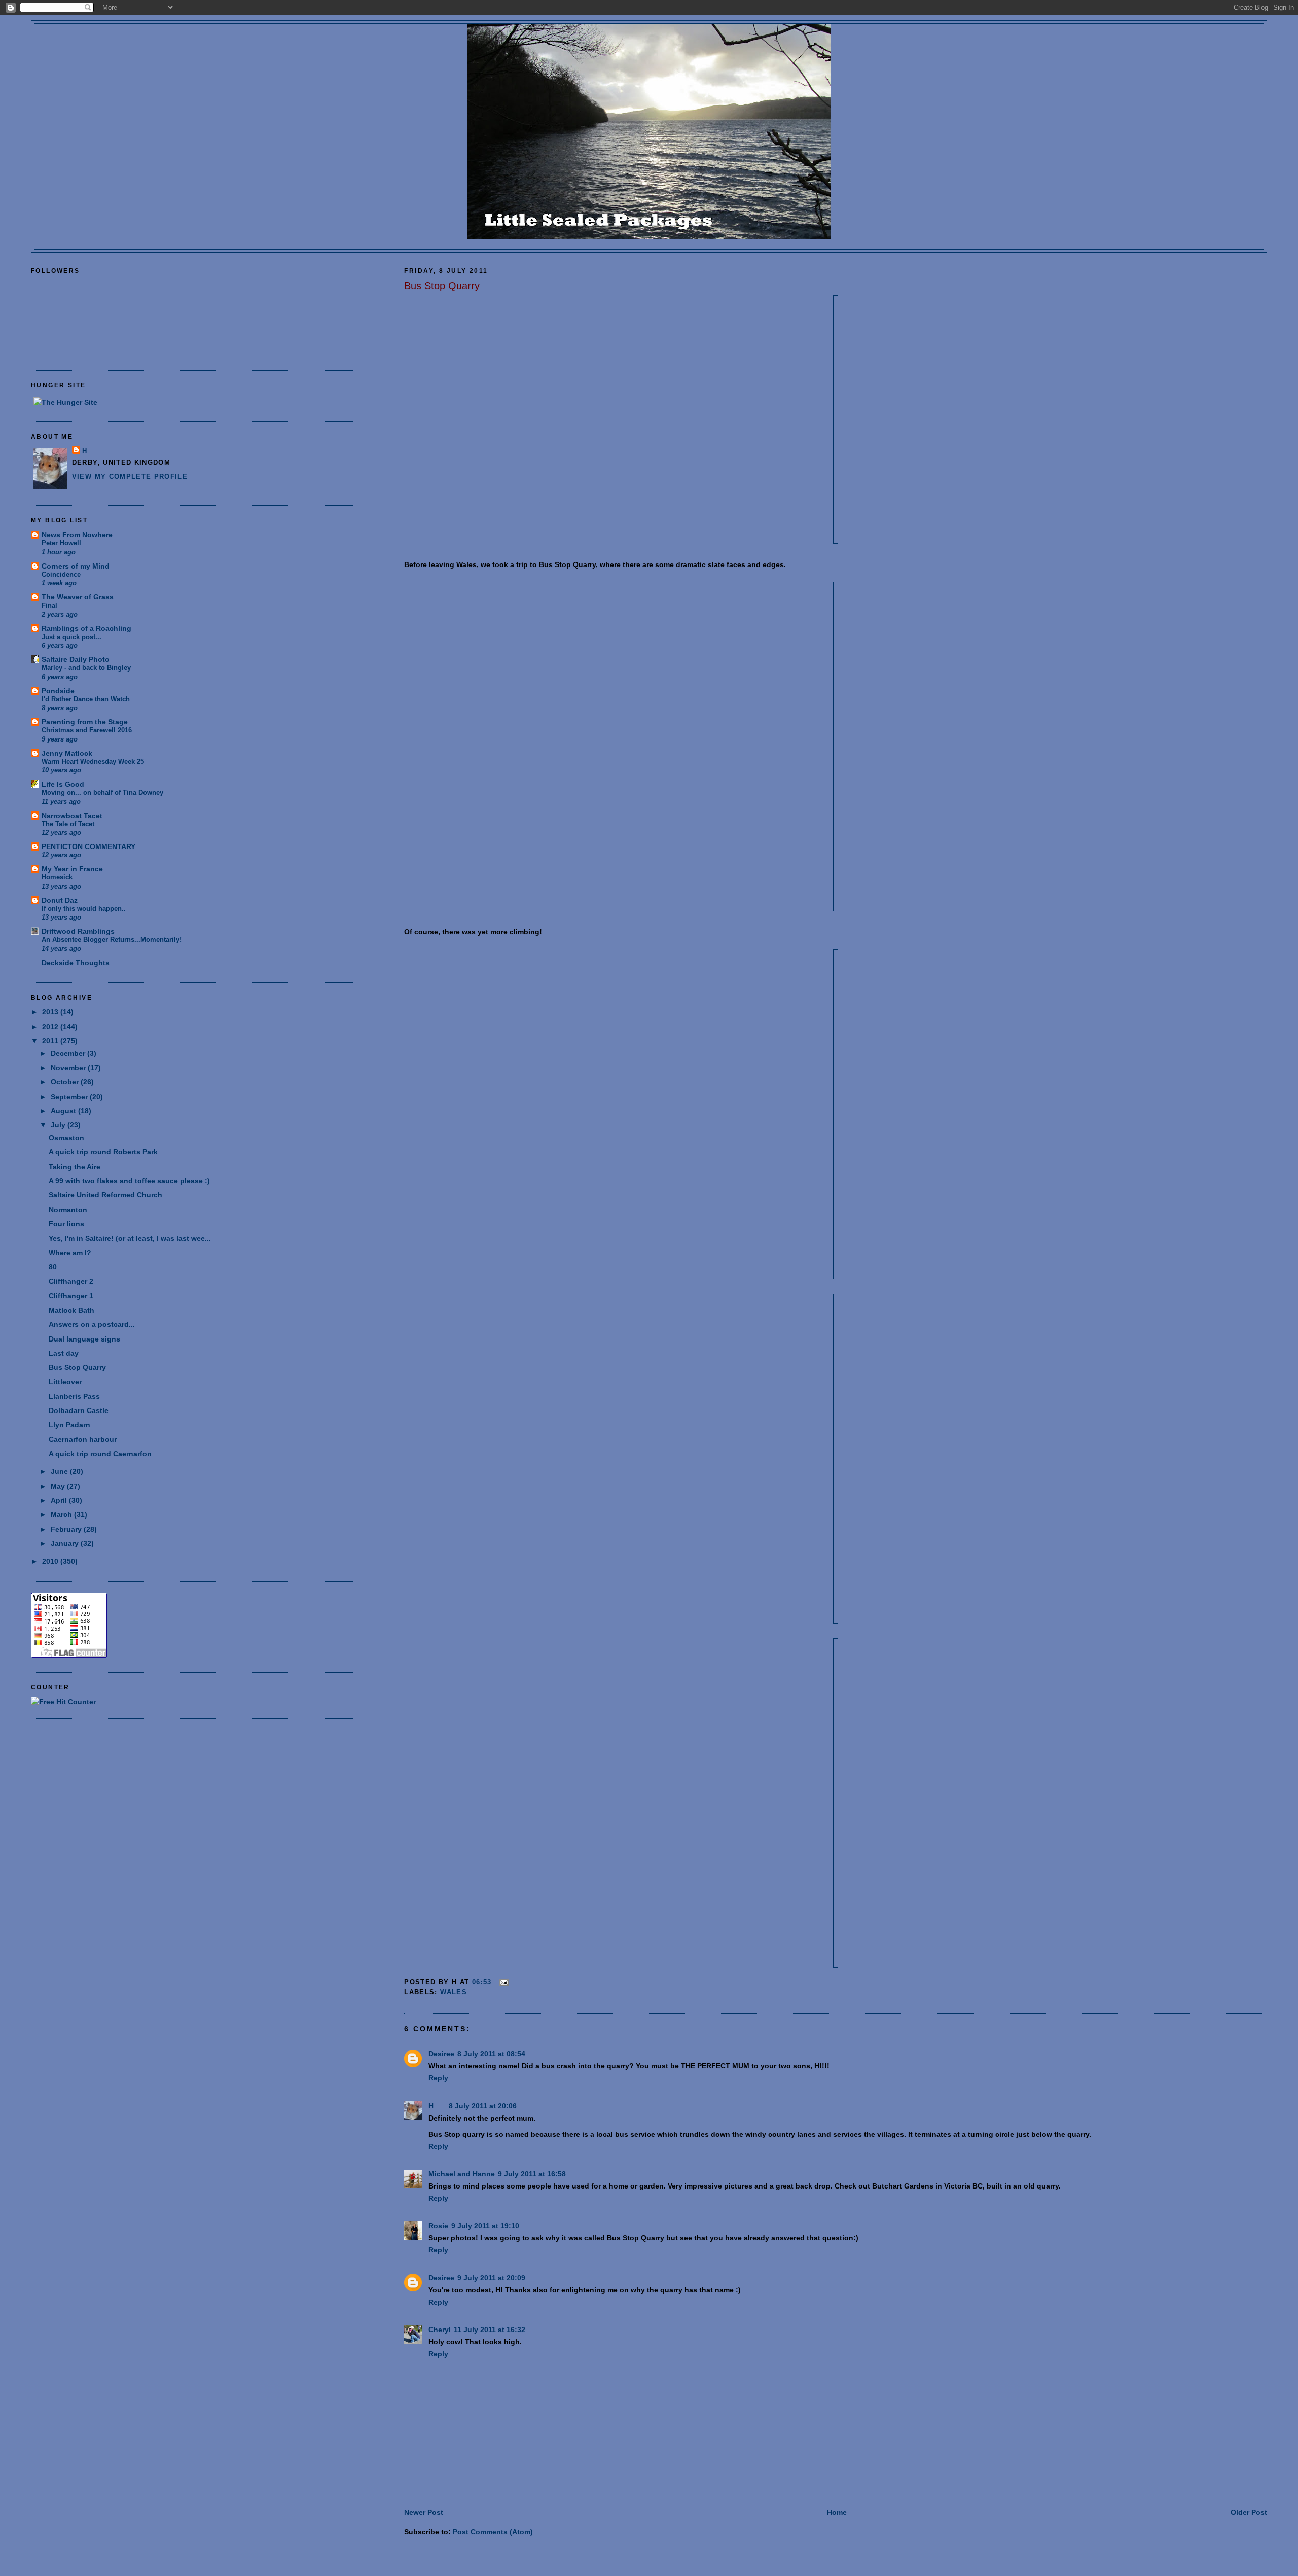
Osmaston (66, 1138)
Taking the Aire (75, 1167)
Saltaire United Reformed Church (105, 1195)
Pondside (58, 691)
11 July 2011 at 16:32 (490, 2330)
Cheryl (440, 2330)
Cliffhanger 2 (71, 1281)
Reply (438, 2078)
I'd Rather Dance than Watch (86, 699)
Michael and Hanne (462, 2174)
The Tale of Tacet (68, 824)
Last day (64, 1353)
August (64, 1111)
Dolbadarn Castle (79, 1410)
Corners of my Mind (76, 566)
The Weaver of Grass (78, 597)
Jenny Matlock (67, 753)
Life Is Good (63, 784)
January (66, 1543)
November (69, 1068)
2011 (51, 1041)
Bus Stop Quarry (442, 286)
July (59, 1125)
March (62, 1514)
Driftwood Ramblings (78, 931)
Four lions (66, 1224)
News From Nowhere (77, 535)
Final (49, 605)
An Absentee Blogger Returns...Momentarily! (112, 940)
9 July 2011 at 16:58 (532, 2174)
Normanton (68, 1210)
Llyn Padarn (69, 1425)
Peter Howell (61, 543)
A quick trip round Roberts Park (103, 1152)
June (60, 1471)
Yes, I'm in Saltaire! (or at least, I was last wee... (130, 1238)
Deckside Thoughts (76, 963)
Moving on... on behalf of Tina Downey (102, 792)
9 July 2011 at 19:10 (485, 2226)
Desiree (441, 2054)
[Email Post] (503, 1982)
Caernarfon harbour (83, 1439)
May (59, 1486)
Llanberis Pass (74, 1396)
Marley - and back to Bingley (86, 668)
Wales (454, 1992)
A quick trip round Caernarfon (100, 1454)
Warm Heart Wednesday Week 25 (93, 762)
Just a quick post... (71, 637)
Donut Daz (60, 900)
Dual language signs (84, 1339)
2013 (51, 1012)
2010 (51, 1561)
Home (837, 2512)
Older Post (1249, 2512)
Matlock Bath (71, 1310)
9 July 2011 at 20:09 (491, 2278)
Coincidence (61, 574)
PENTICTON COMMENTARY (88, 846)
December (69, 1053)
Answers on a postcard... (92, 1324)
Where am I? (70, 1253)
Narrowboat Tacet (72, 816)
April (60, 1500)
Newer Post (424, 2512)
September (70, 1097)
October (66, 1082)
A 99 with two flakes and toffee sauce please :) (129, 1181)
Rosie (438, 2226)
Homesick (57, 877)
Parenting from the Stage (85, 722)
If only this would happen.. (84, 909)
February (67, 1529)
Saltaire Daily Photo (76, 659)
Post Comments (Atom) (493, 2532)
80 (53, 1267)
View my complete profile (130, 477)
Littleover (65, 1382)
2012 (51, 1027)
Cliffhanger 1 (71, 1296)
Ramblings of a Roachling (86, 628)
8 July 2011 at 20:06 (483, 2106)
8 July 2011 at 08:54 (491, 2054)
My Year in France (72, 869)
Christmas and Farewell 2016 (87, 730)
